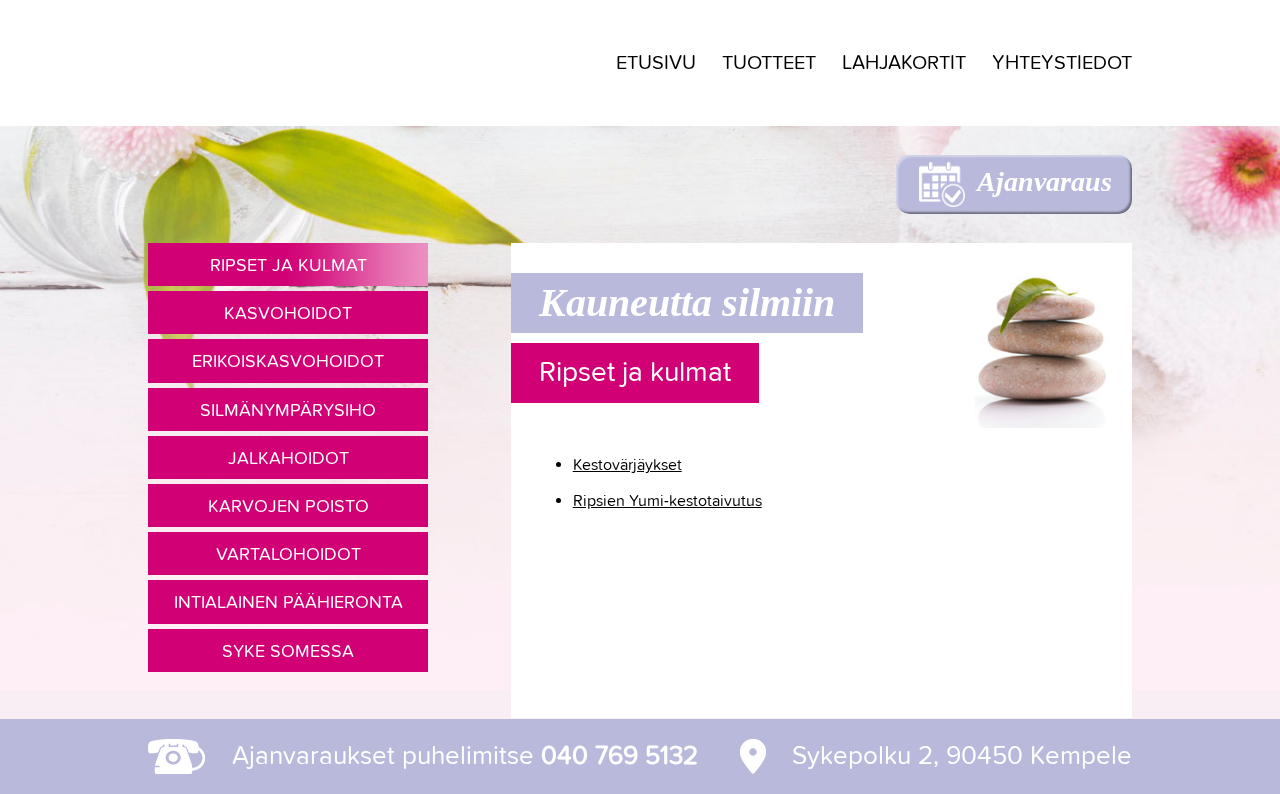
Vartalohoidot (288, 553)
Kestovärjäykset (627, 464)
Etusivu (656, 62)
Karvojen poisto (288, 505)
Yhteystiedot (1062, 62)
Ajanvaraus (1044, 181)
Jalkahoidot (288, 457)
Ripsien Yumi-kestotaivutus (667, 500)
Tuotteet (769, 62)
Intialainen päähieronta (288, 601)
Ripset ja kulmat (288, 264)
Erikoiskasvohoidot (288, 360)
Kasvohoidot (288, 312)
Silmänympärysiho (288, 409)
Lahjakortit (904, 62)
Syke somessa (288, 650)
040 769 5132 (619, 755)
